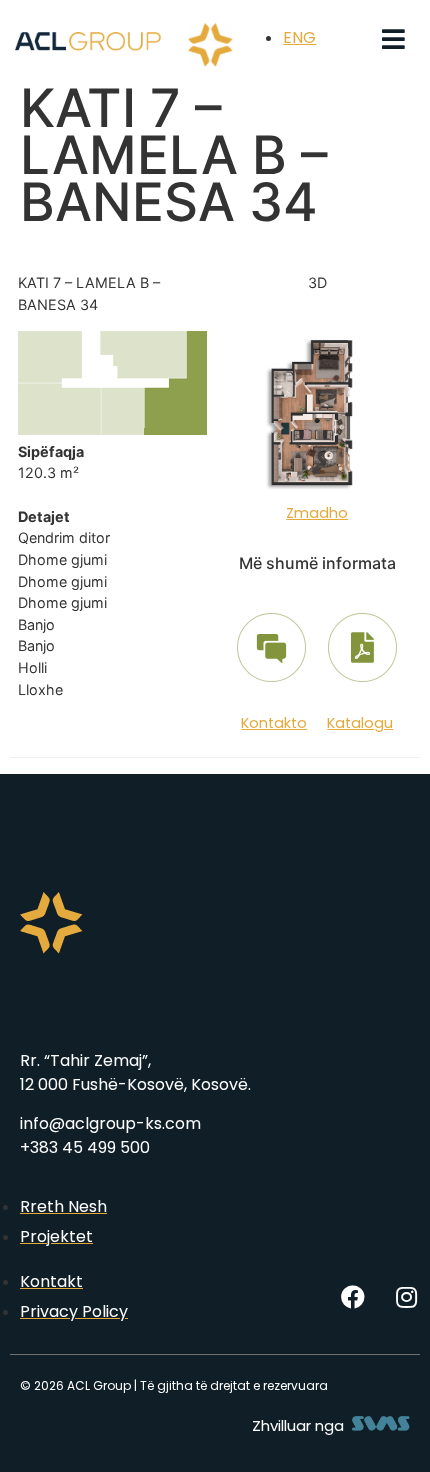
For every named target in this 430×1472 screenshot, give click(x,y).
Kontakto (274, 723)
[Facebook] (353, 1297)
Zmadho (317, 513)
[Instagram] (406, 1297)
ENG (299, 37)
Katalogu (360, 723)
